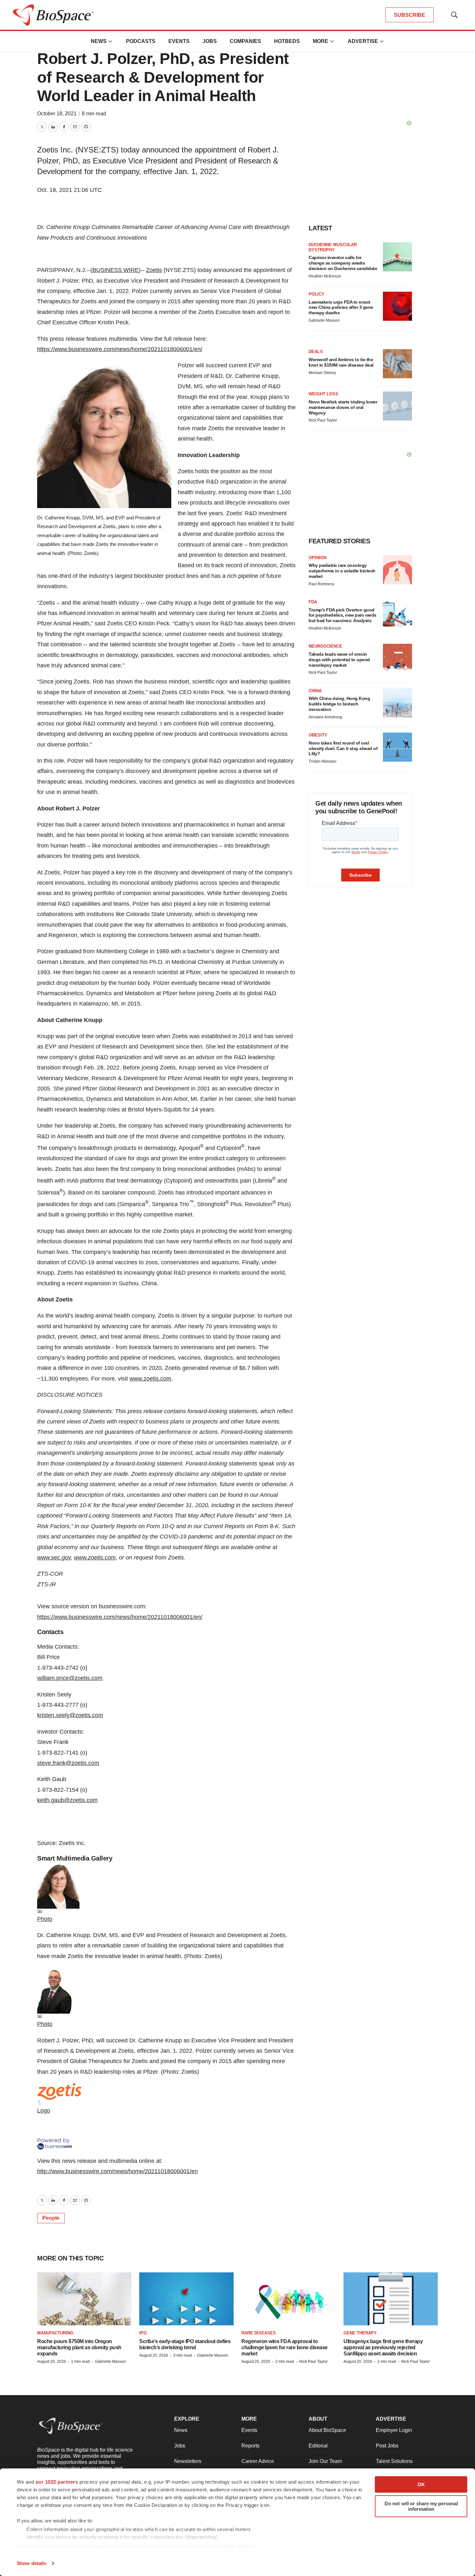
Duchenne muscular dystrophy (333, 247)
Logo (44, 2111)
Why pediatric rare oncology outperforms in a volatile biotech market (342, 571)
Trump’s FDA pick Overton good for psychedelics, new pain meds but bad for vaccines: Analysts (343, 615)
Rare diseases (259, 2333)
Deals (316, 352)
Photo (45, 1919)
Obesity (318, 735)
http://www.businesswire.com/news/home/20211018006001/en (117, 2171)
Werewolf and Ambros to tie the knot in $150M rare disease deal (341, 362)
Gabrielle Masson (324, 320)
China (315, 691)
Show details (32, 2563)
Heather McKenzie (325, 276)
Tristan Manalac (323, 761)
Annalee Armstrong (325, 717)
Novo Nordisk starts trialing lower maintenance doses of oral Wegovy (343, 407)
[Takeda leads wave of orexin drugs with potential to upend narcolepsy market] (397, 658)
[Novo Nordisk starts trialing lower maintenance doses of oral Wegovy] (397, 406)
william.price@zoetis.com (70, 1678)
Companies (245, 41)
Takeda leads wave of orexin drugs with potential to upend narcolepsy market (339, 660)
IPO (143, 2333)
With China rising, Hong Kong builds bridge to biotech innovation (339, 704)
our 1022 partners (57, 2482)
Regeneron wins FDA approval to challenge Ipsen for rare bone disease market (285, 2347)
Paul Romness (322, 584)
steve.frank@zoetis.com (68, 1763)
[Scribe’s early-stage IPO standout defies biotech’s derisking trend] (186, 2299)
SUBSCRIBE (410, 15)
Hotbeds (287, 41)
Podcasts (141, 41)
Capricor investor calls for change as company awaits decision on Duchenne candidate (343, 263)
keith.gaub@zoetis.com (67, 1800)
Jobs (210, 41)
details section (237, 2546)
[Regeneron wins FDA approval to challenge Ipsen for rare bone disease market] (289, 2299)
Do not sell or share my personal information (421, 2506)
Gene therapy (360, 2333)
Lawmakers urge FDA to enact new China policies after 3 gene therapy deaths (341, 308)
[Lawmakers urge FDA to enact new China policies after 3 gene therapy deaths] (397, 306)
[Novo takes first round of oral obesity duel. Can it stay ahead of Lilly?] (397, 747)
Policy (317, 294)
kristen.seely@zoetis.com (70, 1715)
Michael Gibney (322, 373)
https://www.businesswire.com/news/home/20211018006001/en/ (120, 349)
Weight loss (323, 394)
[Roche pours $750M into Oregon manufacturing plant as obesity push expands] (84, 2299)
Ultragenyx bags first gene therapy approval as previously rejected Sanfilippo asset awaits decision (383, 2347)
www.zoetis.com (150, 1379)
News (99, 41)
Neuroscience (325, 646)
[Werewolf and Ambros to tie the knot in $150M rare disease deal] (397, 364)
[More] (111, 41)
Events (179, 41)
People (51, 2218)
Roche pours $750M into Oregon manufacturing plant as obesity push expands (79, 2347)
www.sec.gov (54, 1558)
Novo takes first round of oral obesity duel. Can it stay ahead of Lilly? (343, 748)
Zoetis (154, 270)
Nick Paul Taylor (323, 420)
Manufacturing (55, 2333)
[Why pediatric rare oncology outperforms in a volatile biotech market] (397, 570)
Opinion (317, 558)
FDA (313, 602)
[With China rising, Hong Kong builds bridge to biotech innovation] (397, 703)
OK (421, 2484)
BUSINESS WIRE (116, 270)
